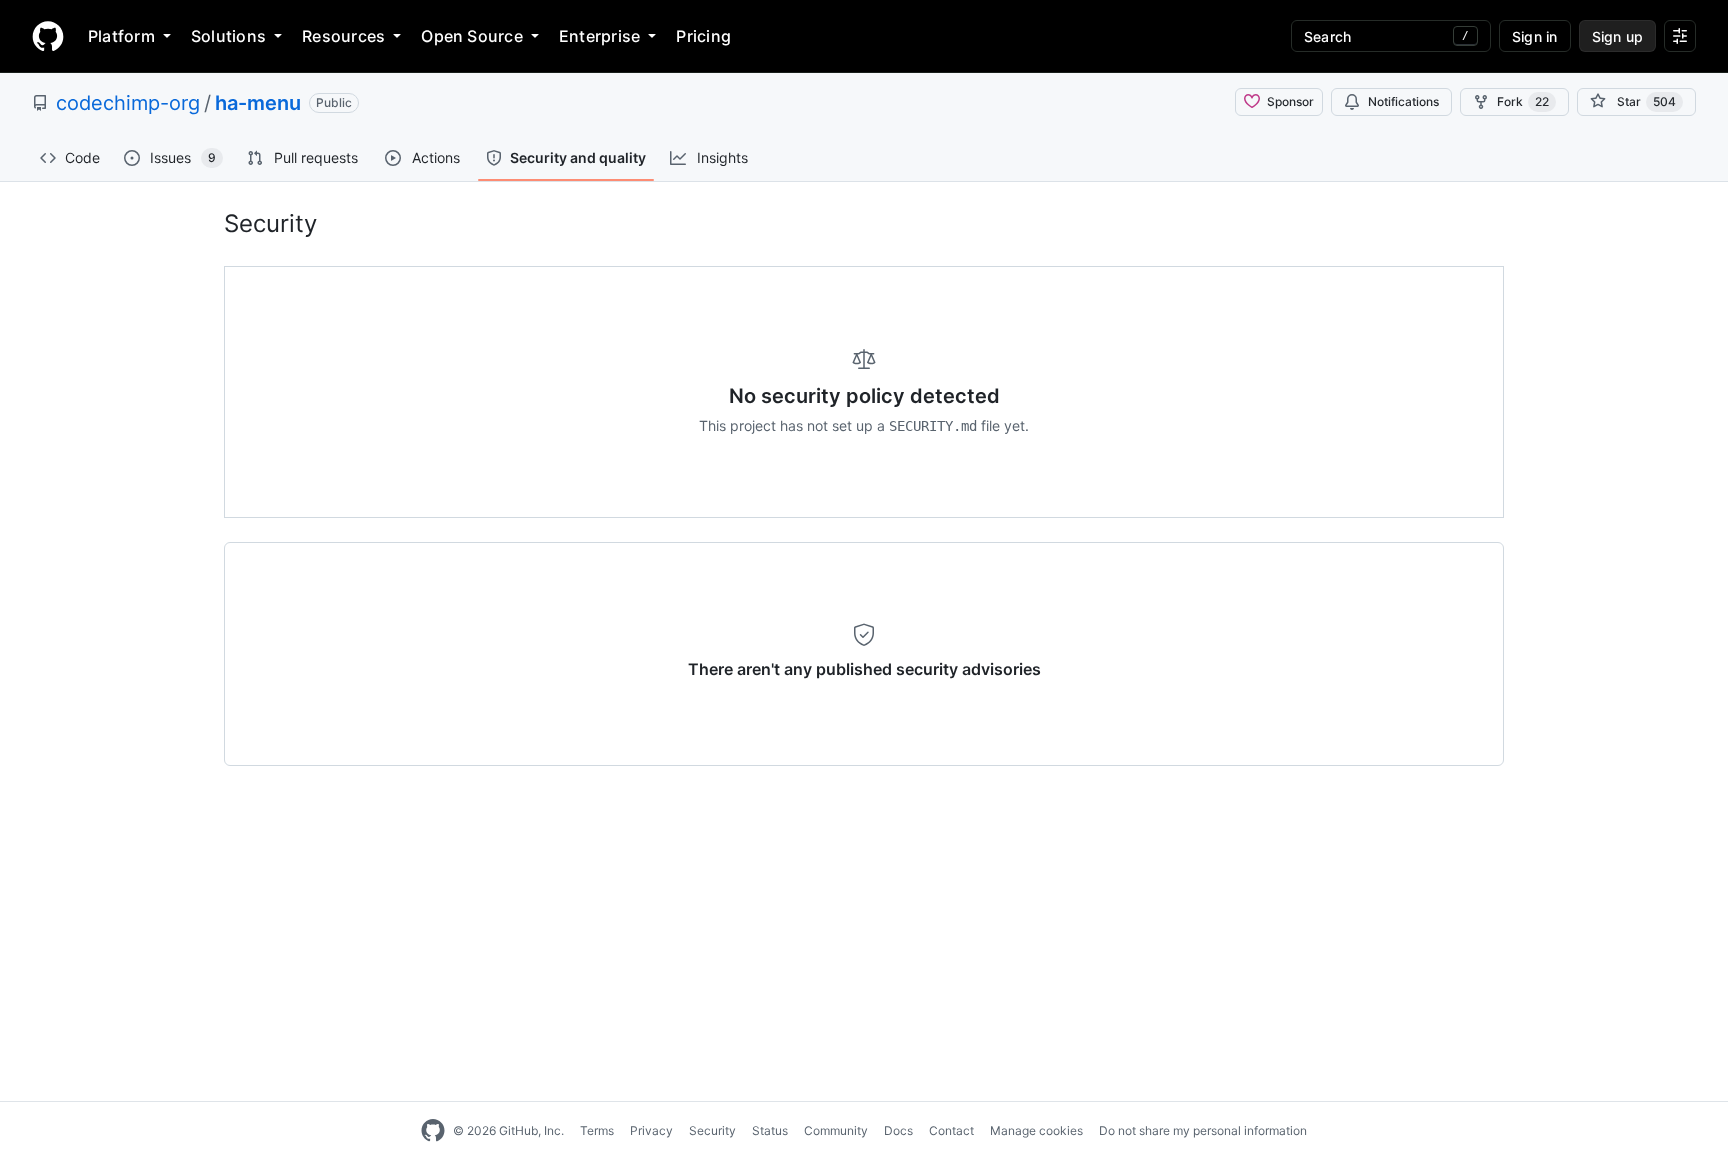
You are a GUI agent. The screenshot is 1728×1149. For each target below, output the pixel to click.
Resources (343, 36)
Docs (898, 1130)
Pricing (703, 36)
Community (836, 1130)
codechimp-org (128, 103)
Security (712, 1130)
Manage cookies (1036, 1130)
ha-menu (258, 103)
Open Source (472, 36)
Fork (1523, 101)
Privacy (651, 1130)
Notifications (1403, 101)
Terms (597, 1130)
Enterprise (599, 36)
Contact (951, 1130)
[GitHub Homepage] (433, 1131)
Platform (121, 36)
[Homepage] (48, 36)
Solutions (228, 36)
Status (770, 1130)
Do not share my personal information (1203, 1130)
